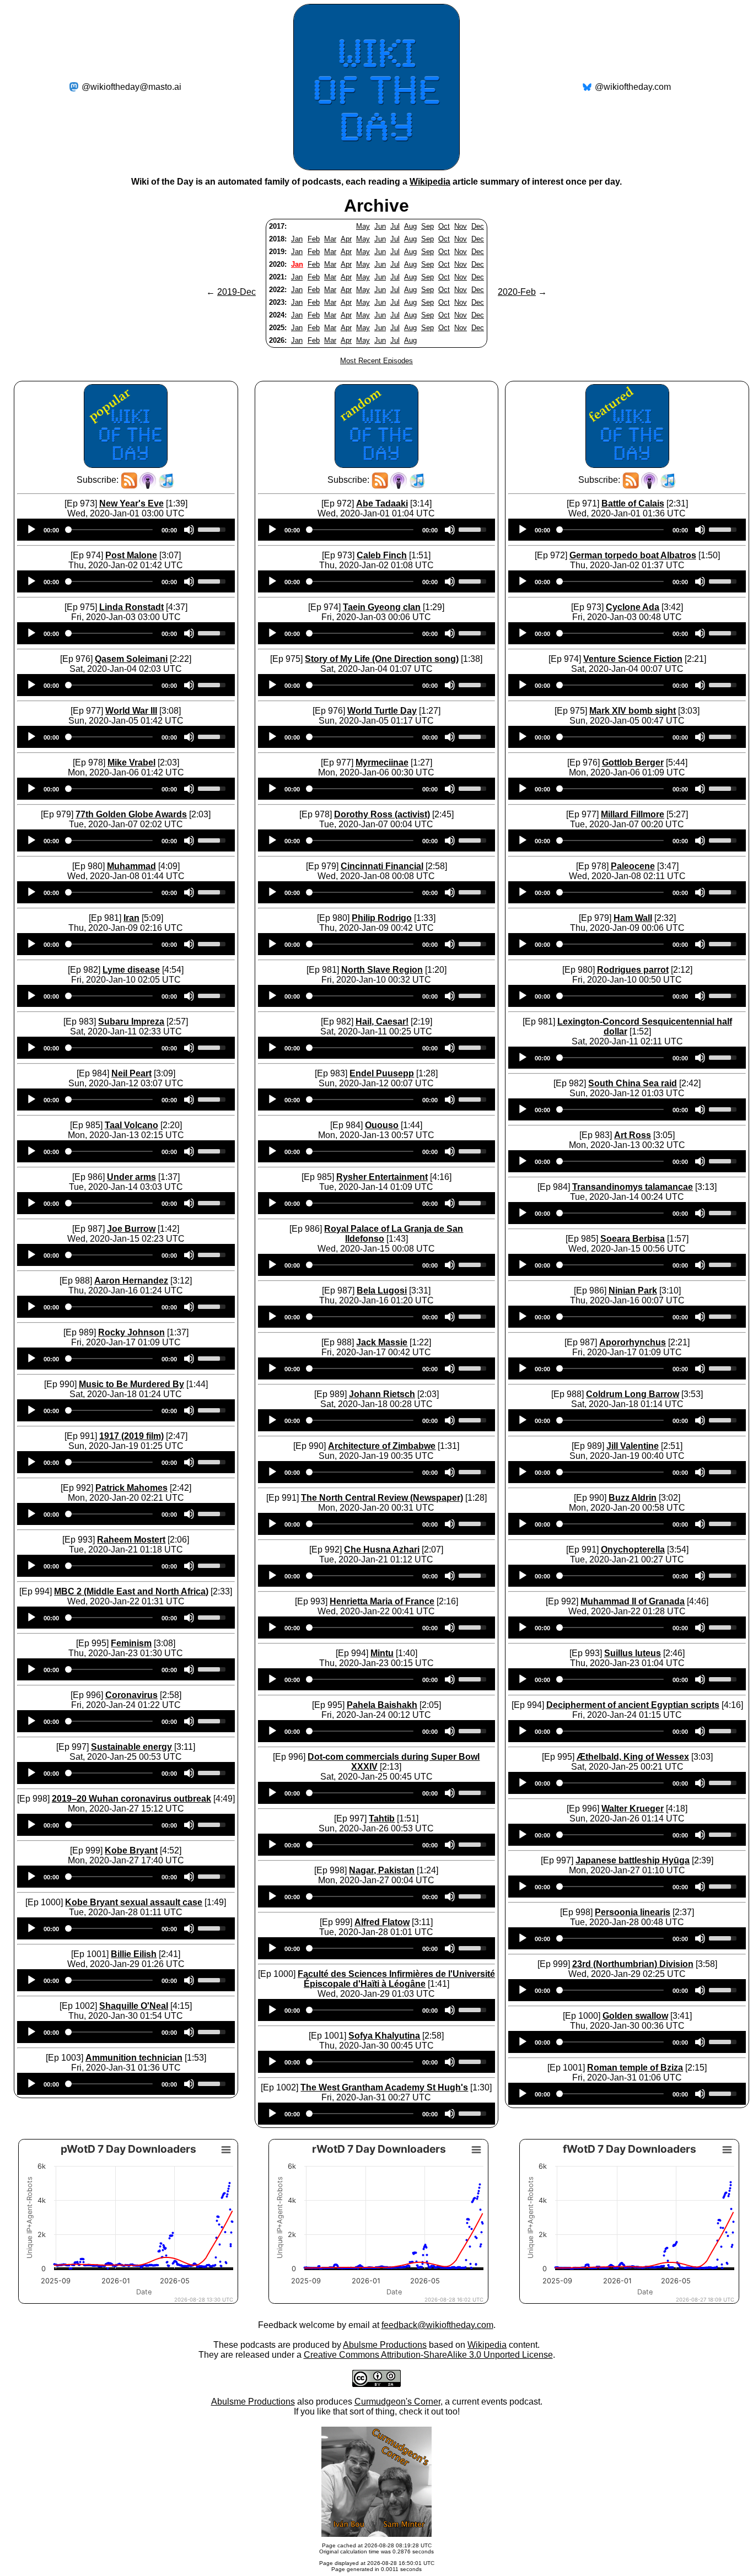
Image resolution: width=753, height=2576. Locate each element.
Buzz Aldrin (633, 1498)
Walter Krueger (633, 1809)
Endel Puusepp (382, 1073)
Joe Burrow (131, 1229)
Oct (444, 226)
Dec (478, 226)
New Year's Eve (131, 503)
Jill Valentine (633, 1446)
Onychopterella (633, 1550)
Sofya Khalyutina (384, 2036)
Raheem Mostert (131, 1540)
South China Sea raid (633, 1083)
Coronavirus (131, 1695)
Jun (380, 226)
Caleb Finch (382, 555)
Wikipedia (430, 182)
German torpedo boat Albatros (633, 555)
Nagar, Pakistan (382, 1870)
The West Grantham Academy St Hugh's (384, 2087)
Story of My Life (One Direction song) (382, 659)
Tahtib (382, 1818)
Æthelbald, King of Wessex (633, 1757)
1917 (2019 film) (131, 1436)
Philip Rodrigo (382, 918)
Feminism (131, 1643)
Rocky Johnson (131, 1332)
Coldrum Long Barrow (633, 1394)
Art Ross (633, 1135)
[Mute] (189, 530)
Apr (346, 239)
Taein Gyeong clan (382, 607)
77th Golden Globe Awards (131, 814)
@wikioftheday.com (633, 87)
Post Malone (131, 555)
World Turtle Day (382, 711)
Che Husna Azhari (382, 1550)
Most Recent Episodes (376, 361)
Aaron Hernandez (131, 1281)
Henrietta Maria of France (382, 1601)
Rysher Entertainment (382, 1177)
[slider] (213, 529)
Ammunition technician (134, 2058)
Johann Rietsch (382, 1394)
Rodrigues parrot (633, 970)
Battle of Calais (633, 503)
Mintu (382, 1653)
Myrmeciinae (382, 762)
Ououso (382, 1125)
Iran (131, 918)
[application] (126, 530)
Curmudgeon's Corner (397, 2402)
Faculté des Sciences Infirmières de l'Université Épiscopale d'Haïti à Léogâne (396, 1979)
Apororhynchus (633, 1342)
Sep (427, 226)
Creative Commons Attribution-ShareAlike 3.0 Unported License (428, 2355)
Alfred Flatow (382, 1922)
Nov (461, 226)
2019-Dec (236, 292)
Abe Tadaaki (382, 503)
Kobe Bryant (131, 1850)
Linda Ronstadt (131, 607)
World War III (131, 711)
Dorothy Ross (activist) (382, 814)
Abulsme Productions (385, 2345)
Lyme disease (131, 970)
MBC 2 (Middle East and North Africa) (131, 1591)
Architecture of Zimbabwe (382, 1446)
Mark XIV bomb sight (633, 711)
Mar (330, 239)
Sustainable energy (131, 1747)
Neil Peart (131, 1073)
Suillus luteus (633, 1653)
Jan (297, 239)
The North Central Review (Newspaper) (382, 1498)
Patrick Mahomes (131, 1488)
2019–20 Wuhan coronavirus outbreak (131, 1799)
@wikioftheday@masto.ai (131, 87)
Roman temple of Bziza (635, 2068)
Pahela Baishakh (382, 1705)
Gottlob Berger (633, 762)
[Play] (31, 530)
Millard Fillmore (633, 814)
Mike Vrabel (131, 762)
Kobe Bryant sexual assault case (134, 1902)
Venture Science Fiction (633, 659)
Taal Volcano (131, 1125)
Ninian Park (633, 1290)
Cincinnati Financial (382, 866)
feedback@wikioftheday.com (437, 2325)
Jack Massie (382, 1342)
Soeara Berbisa (633, 1239)
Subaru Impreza (131, 1022)
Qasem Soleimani (131, 659)
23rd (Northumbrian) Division (633, 1964)
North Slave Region (382, 970)
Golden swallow (635, 2016)
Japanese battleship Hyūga (633, 1860)
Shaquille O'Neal (134, 2006)
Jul (395, 226)
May (363, 226)
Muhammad (131, 866)
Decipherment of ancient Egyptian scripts (633, 1705)
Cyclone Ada (633, 607)
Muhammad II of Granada (633, 1601)
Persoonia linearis (633, 1912)
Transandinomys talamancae (633, 1187)
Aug (410, 226)
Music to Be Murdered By (131, 1384)
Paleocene (633, 866)
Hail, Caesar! (382, 1022)
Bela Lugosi (382, 1290)
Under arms (131, 1177)
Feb (314, 239)
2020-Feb (517, 292)
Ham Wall (633, 918)
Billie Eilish (134, 1954)
